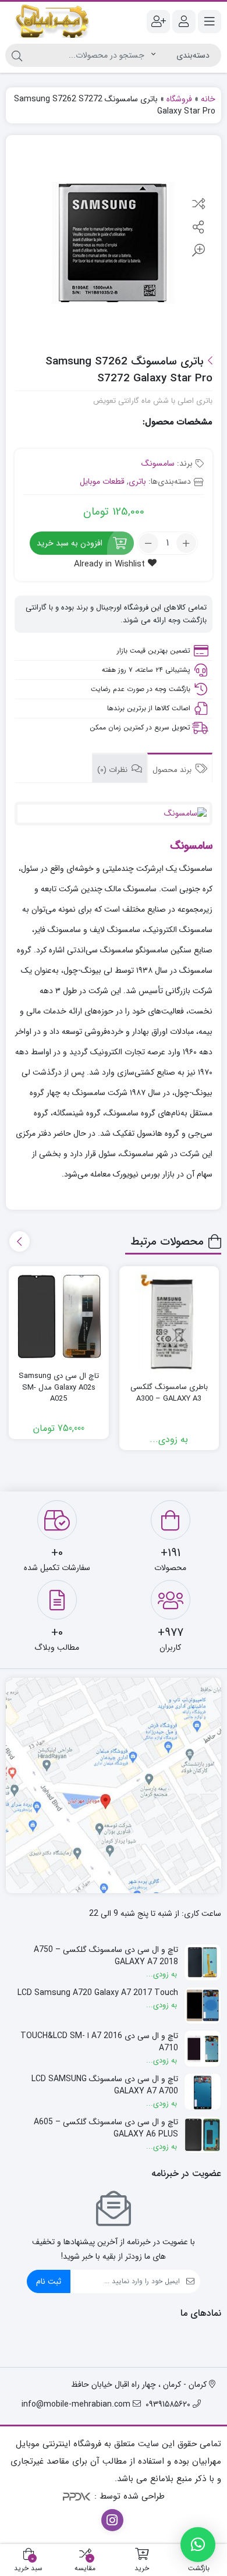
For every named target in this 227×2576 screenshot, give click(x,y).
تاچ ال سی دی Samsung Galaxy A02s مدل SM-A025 (59, 1388)
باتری (137, 481)
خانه (208, 99)
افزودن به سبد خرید (70, 543)
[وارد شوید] (184, 22)
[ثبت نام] (158, 22)
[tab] (180, 768)
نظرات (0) (114, 770)
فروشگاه (179, 99)
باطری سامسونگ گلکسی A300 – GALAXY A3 (169, 1393)
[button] (198, 2545)
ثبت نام (49, 2281)
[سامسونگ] (114, 814)
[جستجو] (17, 55)
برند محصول (173, 770)
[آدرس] (114, 1785)
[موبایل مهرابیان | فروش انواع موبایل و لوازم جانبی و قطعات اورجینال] (52, 21)
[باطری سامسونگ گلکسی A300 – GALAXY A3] (169, 1322)
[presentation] (19, 1241)
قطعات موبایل (102, 481)
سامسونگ (158, 463)
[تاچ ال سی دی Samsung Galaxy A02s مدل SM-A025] (59, 1317)
